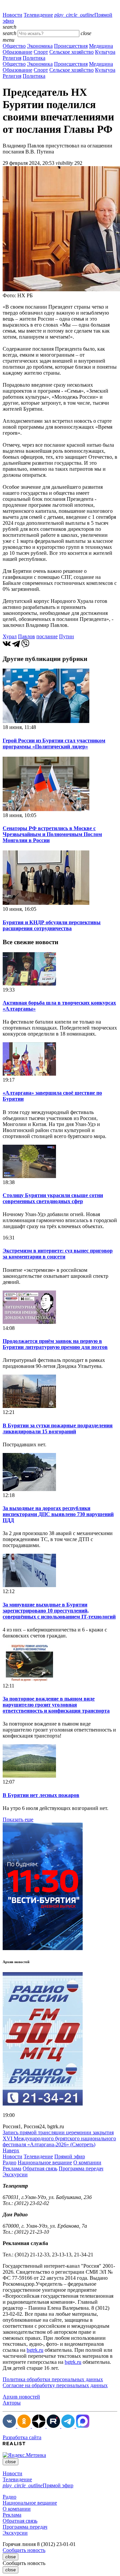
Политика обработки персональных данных (53, 2379)
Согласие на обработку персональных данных (55, 2385)
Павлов (26, 636)
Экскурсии (15, 2174)
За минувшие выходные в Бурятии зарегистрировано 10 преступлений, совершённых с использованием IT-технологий (59, 1611)
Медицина (101, 46)
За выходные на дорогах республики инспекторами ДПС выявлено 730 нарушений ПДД (58, 1514)
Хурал (10, 636)
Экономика (40, 46)
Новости (12, 15)
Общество (14, 46)
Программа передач (81, 2168)
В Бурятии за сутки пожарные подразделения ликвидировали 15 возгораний (58, 1428)
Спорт (41, 52)
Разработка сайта (22, 2437)
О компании (87, 2162)
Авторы (12, 2403)
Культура (105, 52)
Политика (34, 58)
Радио (9, 2162)
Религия (12, 58)
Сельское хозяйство (71, 52)
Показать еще (18, 1819)
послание (47, 636)
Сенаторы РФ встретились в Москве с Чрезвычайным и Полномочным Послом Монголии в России (52, 834)
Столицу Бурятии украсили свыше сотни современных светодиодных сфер (53, 1198)
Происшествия (71, 46)
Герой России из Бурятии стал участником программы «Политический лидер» (54, 744)
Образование (17, 52)
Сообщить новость (24, 2550)
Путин (66, 636)
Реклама (12, 2168)
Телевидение (38, 15)
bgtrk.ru (35, 2350)
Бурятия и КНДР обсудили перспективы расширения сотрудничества (52, 925)
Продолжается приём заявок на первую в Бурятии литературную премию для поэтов (55, 1344)
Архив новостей (21, 2397)
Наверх (11, 2150)
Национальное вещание (45, 2162)
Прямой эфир (70, 2156)
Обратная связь (40, 2168)
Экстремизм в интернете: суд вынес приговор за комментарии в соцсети (58, 1254)
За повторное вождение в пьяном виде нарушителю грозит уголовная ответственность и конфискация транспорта (56, 1705)
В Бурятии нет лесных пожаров (41, 1795)
